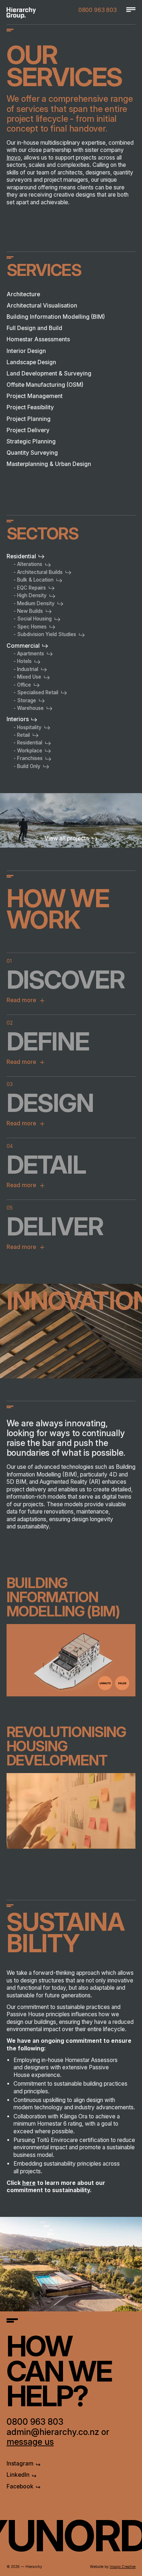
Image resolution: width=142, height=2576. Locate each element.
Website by (113, 2567)
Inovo (14, 158)
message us (30, 2442)
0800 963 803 (98, 10)
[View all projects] (71, 820)
